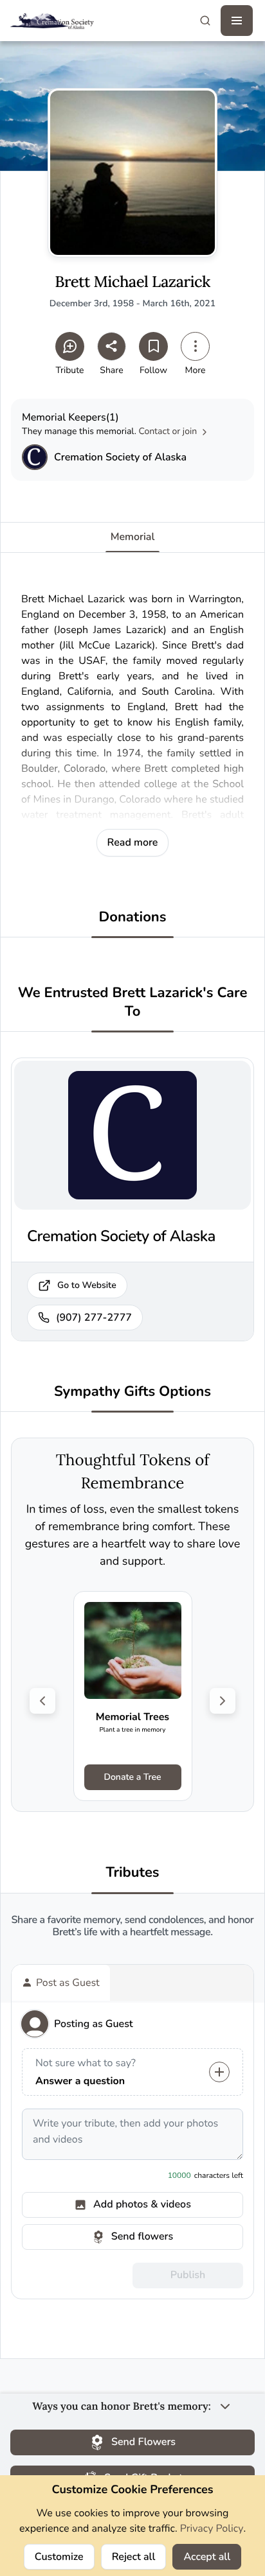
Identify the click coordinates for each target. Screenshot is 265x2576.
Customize (59, 2557)
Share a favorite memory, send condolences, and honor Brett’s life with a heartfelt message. (133, 1926)
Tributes (132, 1873)
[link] (133, 1696)
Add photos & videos (142, 2204)
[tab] (61, 1983)
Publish (188, 2275)
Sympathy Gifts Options (132, 1392)
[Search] (205, 21)
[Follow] (153, 346)
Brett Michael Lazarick (132, 282)
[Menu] (237, 21)
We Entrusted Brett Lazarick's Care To (133, 1002)
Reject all (134, 2557)
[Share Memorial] (112, 346)
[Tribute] (70, 346)
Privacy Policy (212, 2528)
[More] (195, 346)
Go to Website (87, 1285)
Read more (133, 842)
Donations (133, 917)
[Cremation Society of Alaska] (35, 457)
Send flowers (142, 2236)
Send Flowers (143, 2442)
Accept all (207, 2557)
